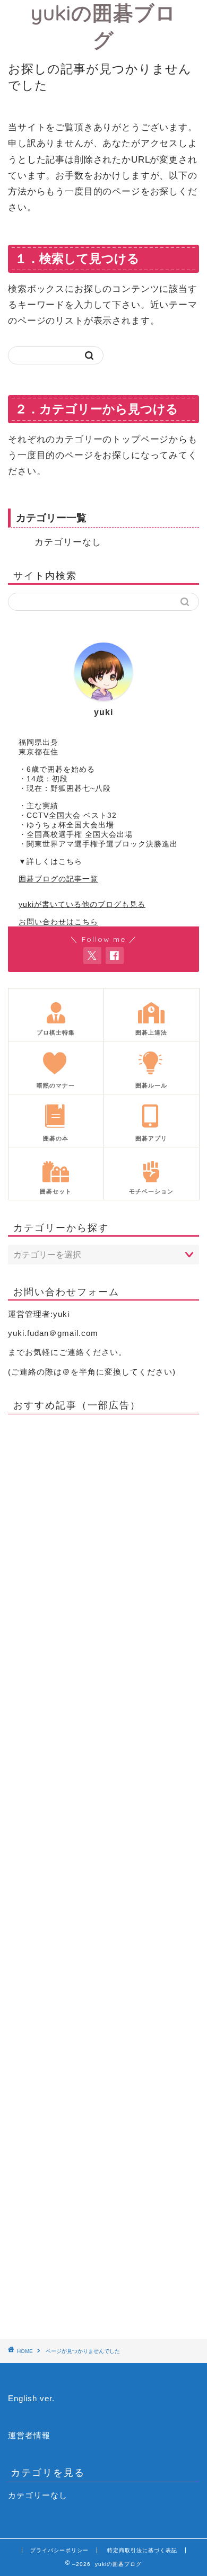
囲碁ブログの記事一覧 (58, 879)
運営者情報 (29, 2435)
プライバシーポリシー (59, 2550)
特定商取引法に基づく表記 (142, 2550)
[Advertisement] (103, 1873)
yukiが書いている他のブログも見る (82, 904)
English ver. (31, 2398)
